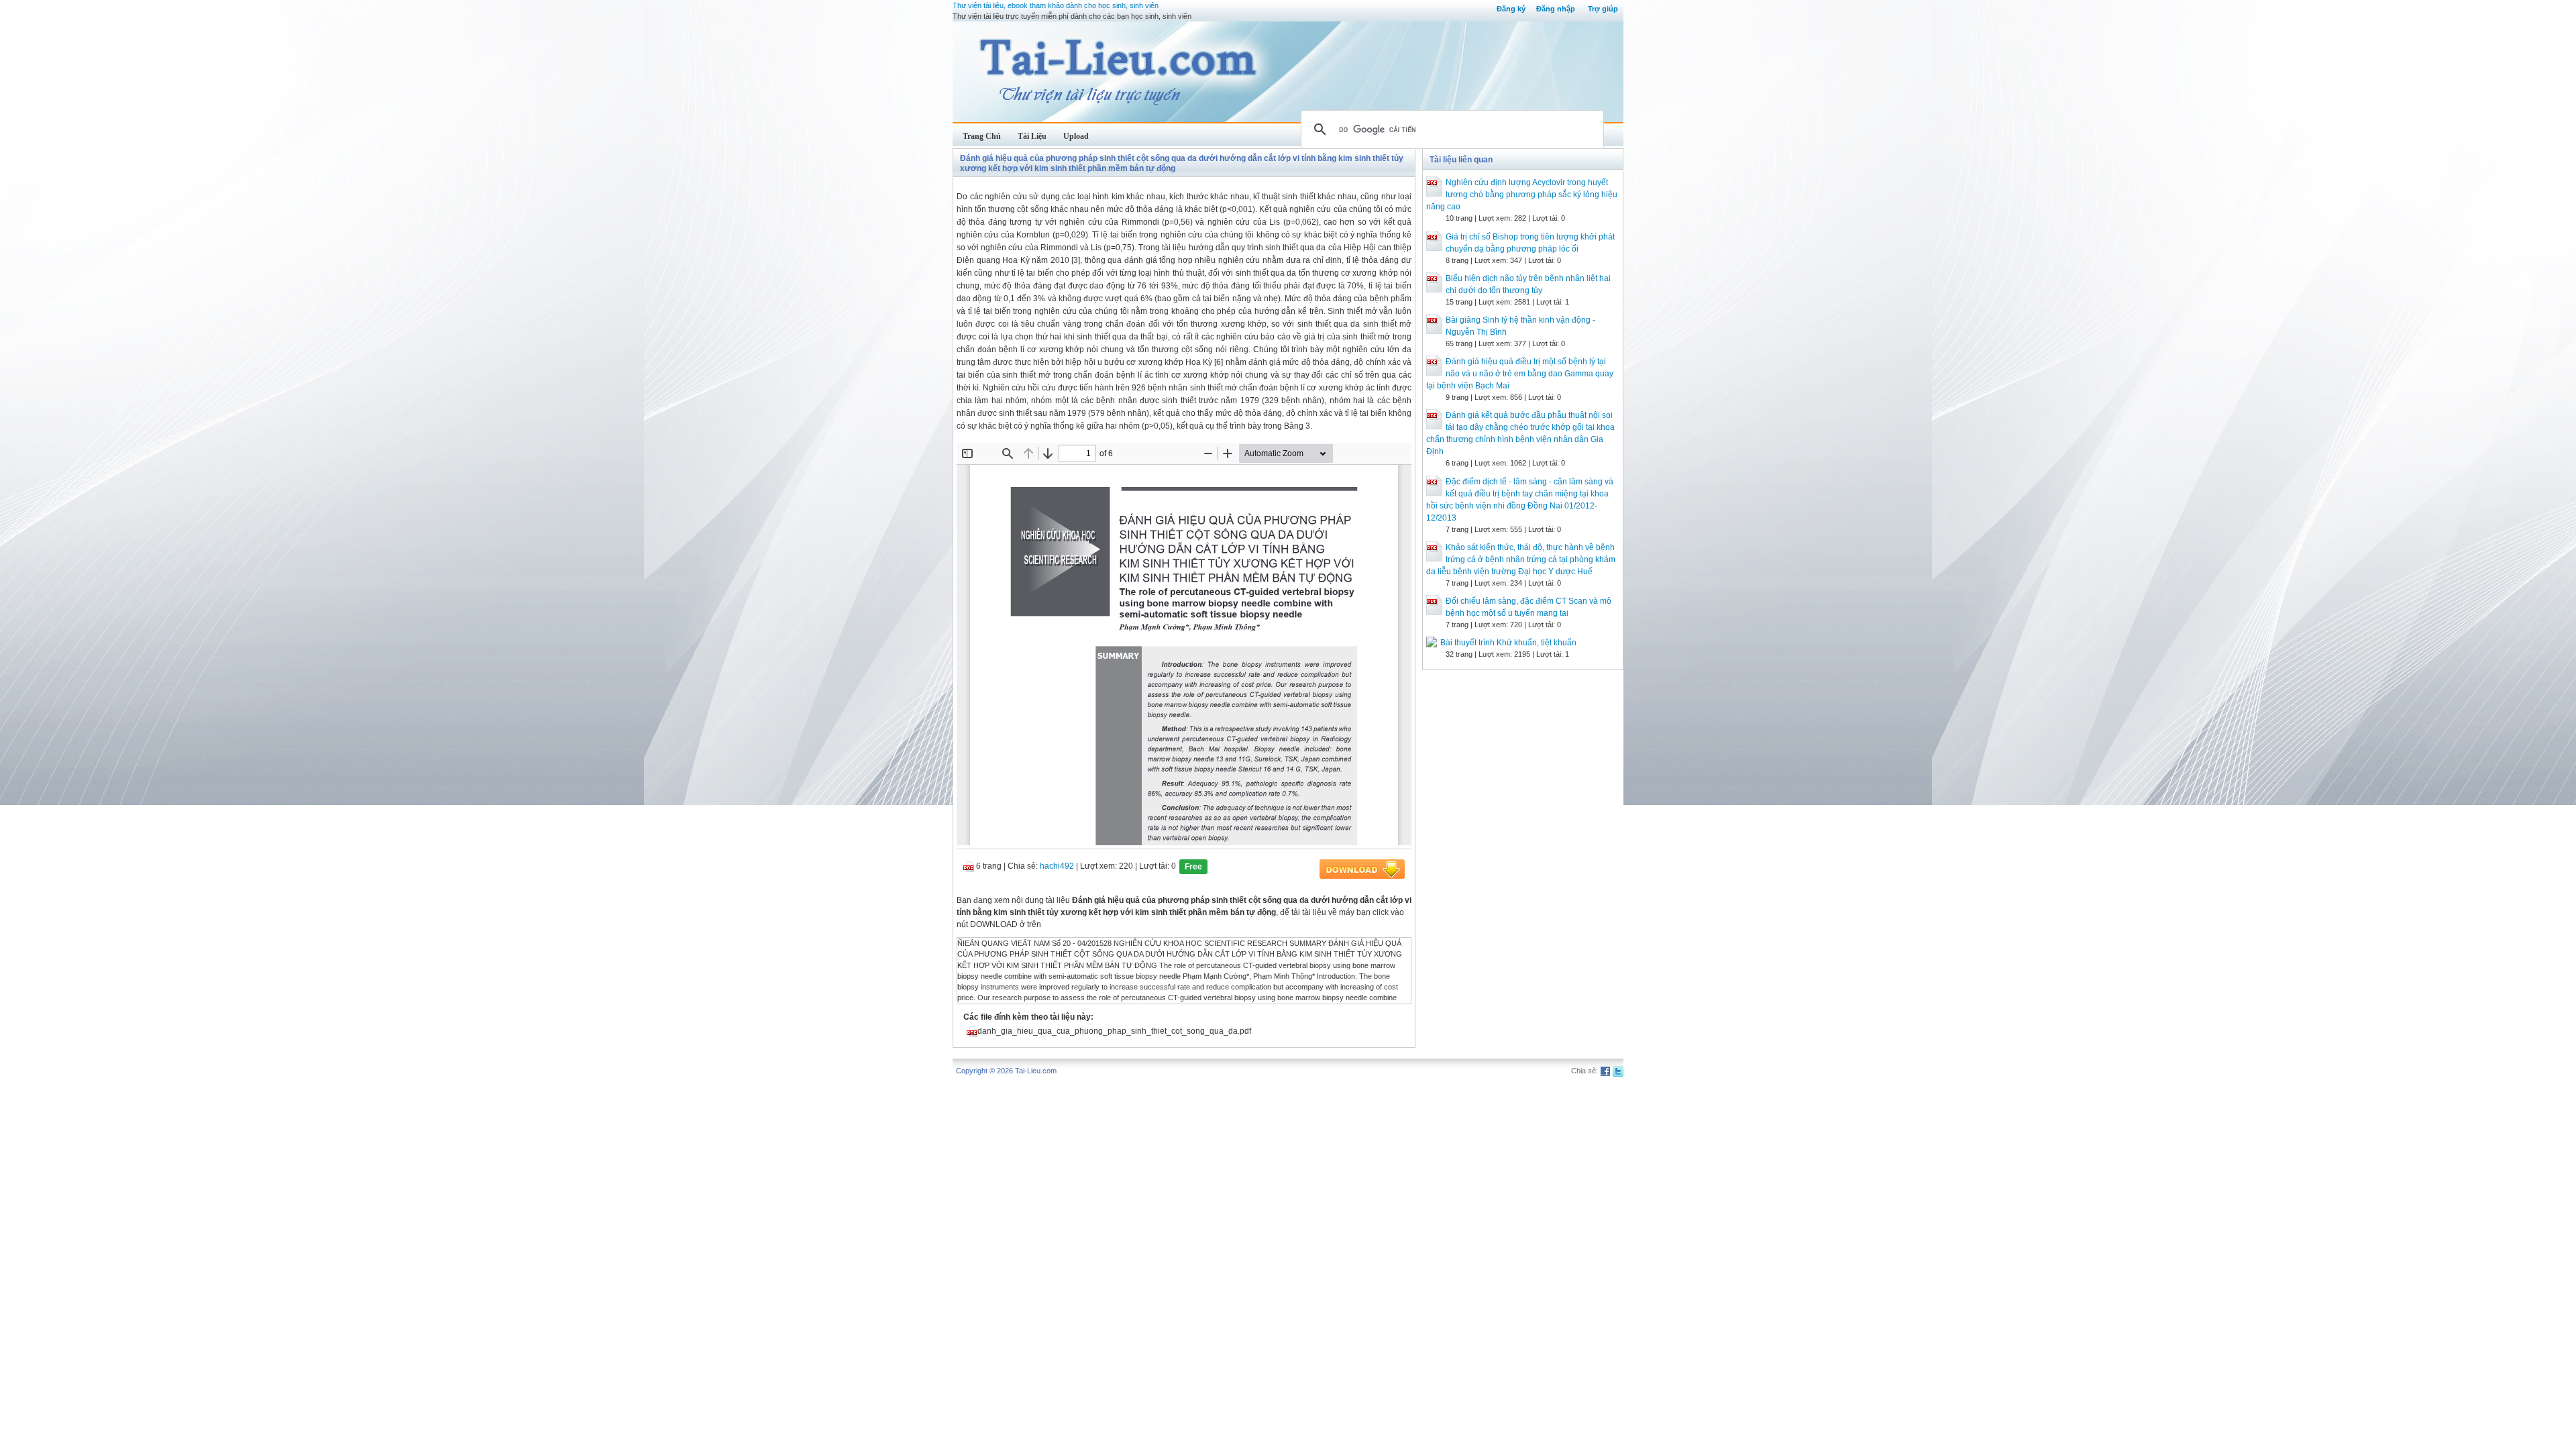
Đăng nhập (1556, 9)
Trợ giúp (1603, 9)
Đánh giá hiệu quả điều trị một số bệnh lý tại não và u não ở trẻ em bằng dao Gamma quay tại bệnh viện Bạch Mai (1520, 374)
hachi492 (1057, 866)
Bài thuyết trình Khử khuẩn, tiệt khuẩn (1508, 643)
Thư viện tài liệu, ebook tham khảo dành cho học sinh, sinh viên (1056, 5)
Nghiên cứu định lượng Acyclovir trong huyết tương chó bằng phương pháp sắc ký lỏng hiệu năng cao (1522, 195)
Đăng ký (1511, 9)
